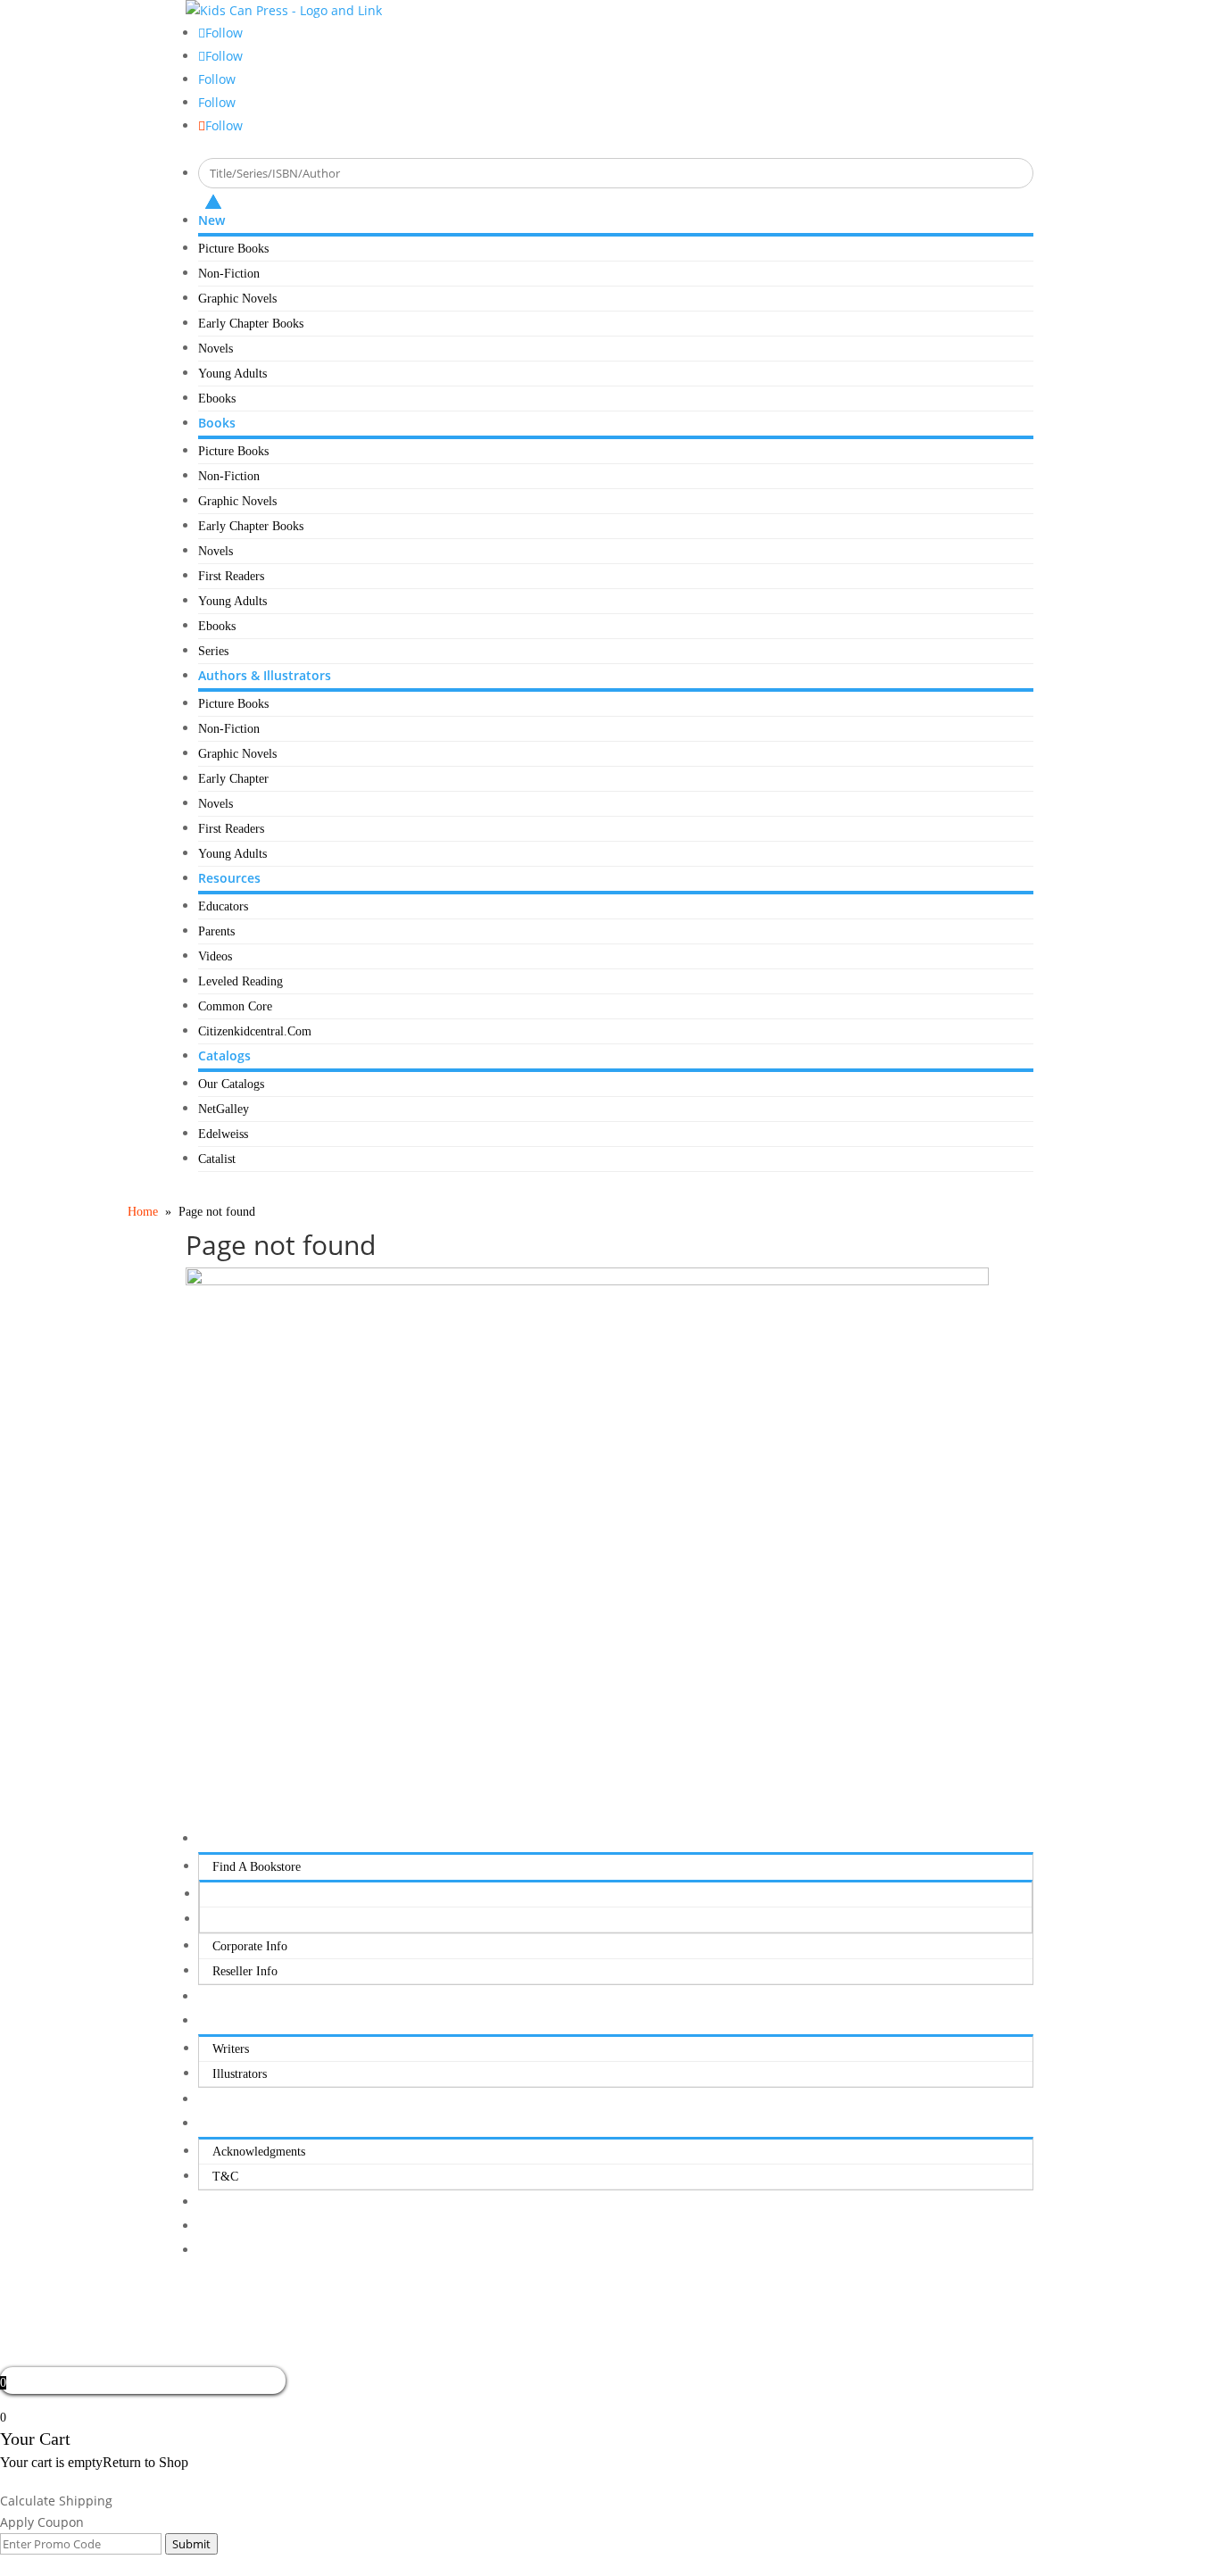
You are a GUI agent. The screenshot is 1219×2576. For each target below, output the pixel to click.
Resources (229, 878)
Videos (215, 956)
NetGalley (224, 1109)
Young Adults (232, 374)
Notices (217, 2124)
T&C (225, 2177)
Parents (216, 931)
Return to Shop (145, 2462)
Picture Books (233, 249)
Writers (231, 2049)
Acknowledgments (259, 2152)
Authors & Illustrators (265, 675)
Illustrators (240, 2074)
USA (226, 1895)
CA (222, 1920)
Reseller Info (245, 1971)
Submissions (229, 2021)
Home (143, 1212)
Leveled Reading (240, 981)
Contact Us (226, 2100)
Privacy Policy (235, 2202)
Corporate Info (250, 1946)
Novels (216, 349)
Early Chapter (233, 779)
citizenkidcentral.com (255, 1031)
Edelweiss (223, 1134)
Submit (191, 2544)
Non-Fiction (229, 274)
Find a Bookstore (257, 1867)
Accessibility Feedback (256, 2251)
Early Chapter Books (251, 324)
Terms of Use (233, 2227)
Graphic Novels (237, 299)
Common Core (235, 1006)
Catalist (217, 1159)
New (211, 220)
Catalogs (224, 1055)
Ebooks (217, 399)
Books (217, 423)
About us (222, 1839)
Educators (223, 906)
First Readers (231, 576)
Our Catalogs (231, 1084)
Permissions (228, 1997)
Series (213, 651)
